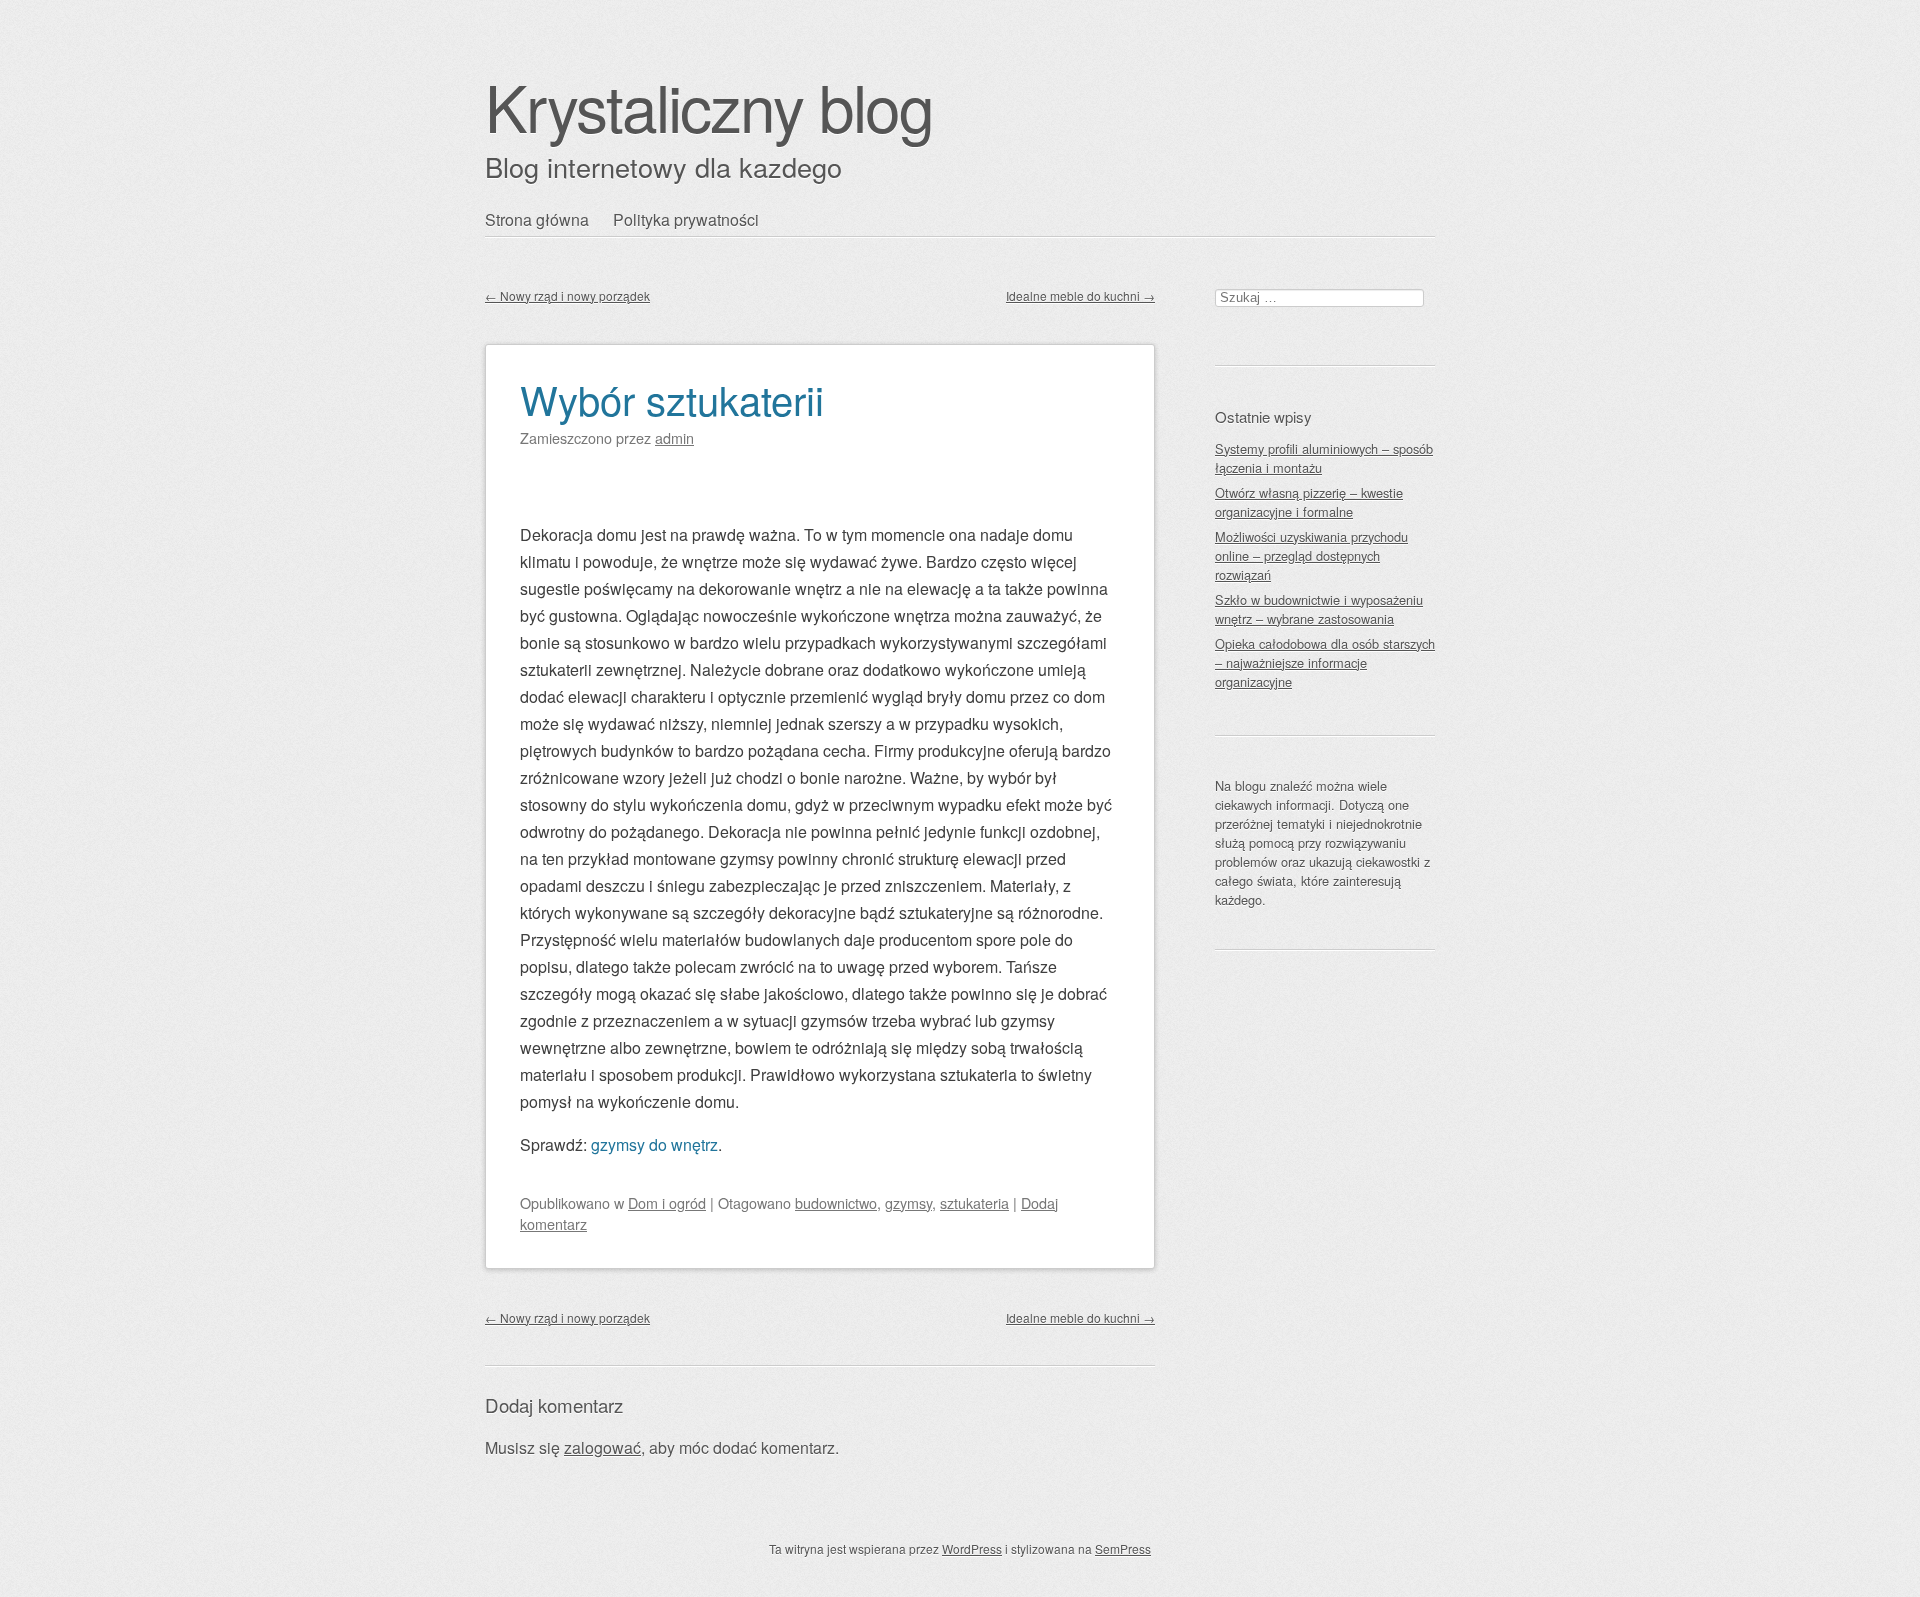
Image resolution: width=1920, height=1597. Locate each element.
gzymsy (908, 1202)
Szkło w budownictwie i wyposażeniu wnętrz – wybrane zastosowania (1319, 609)
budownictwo (836, 1202)
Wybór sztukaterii (672, 398)
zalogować (602, 1447)
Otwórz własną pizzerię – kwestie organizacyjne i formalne (1309, 502)
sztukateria (974, 1202)
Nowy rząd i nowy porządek (567, 295)
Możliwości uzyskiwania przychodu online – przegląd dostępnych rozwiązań (1311, 555)
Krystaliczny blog (709, 105)
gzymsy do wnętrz (654, 1144)
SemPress (1123, 1548)
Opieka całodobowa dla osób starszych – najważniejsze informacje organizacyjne (1325, 662)
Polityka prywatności (686, 219)
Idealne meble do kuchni (1080, 295)
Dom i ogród (667, 1202)
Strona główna (537, 219)
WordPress (972, 1548)
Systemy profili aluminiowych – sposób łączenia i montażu (1324, 458)
